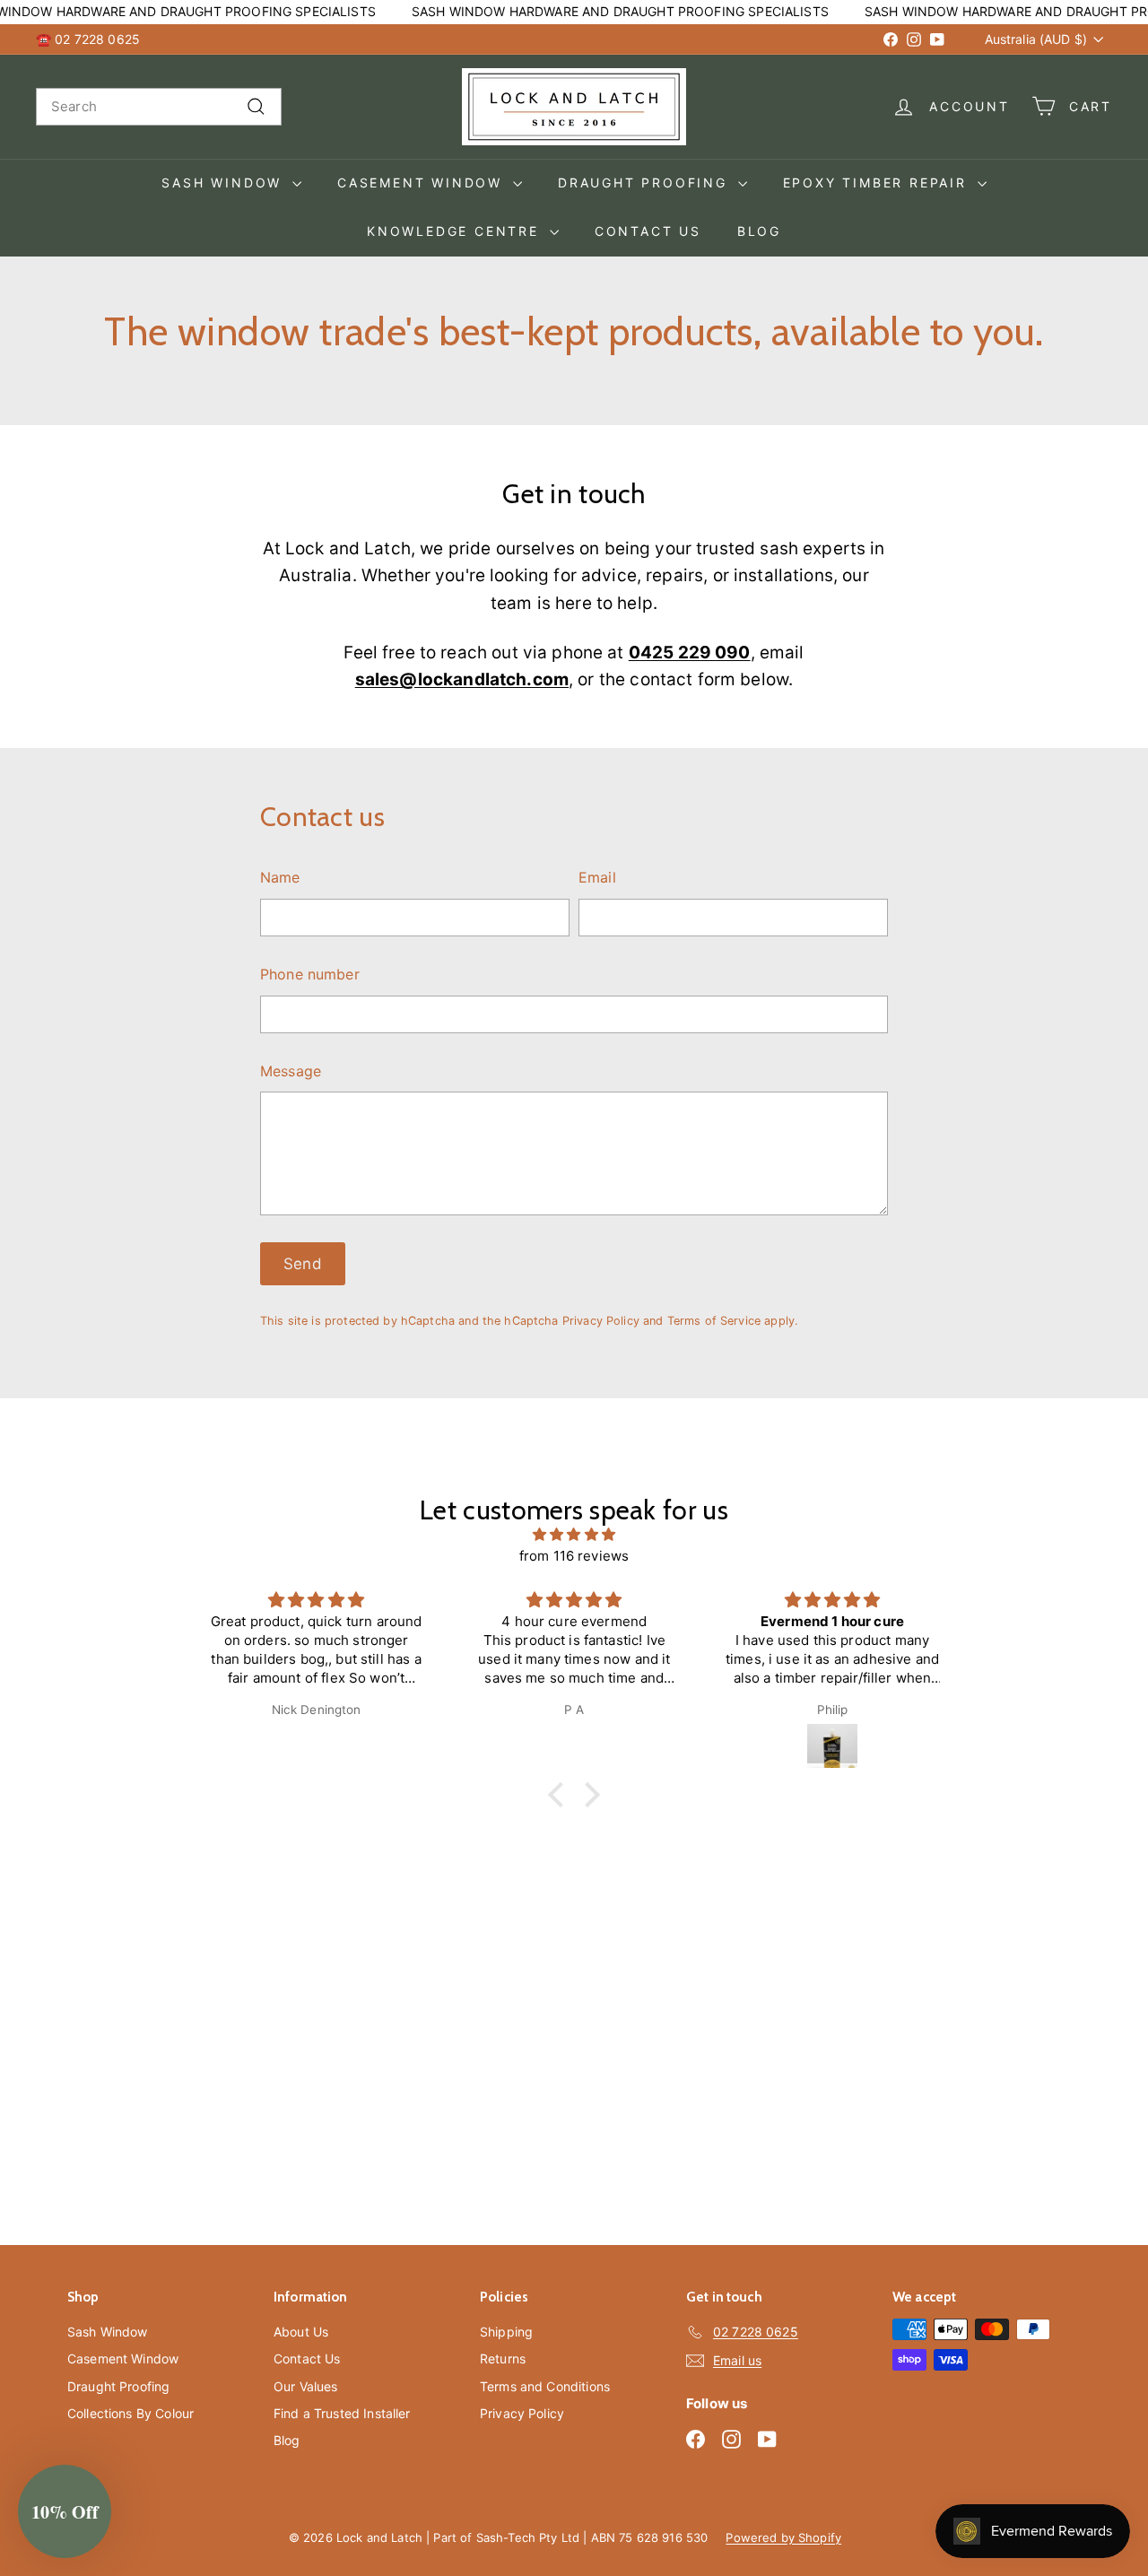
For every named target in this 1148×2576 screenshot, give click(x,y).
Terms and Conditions (545, 2386)
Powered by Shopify (783, 2537)
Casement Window (423, 183)
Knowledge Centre (456, 231)
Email (597, 877)
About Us (301, 2332)
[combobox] (159, 107)
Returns (503, 2358)
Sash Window (225, 183)
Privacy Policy (601, 1321)
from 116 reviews (574, 1556)
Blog (759, 231)
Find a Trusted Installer (342, 2413)
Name (280, 877)
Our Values (306, 2386)
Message (291, 1071)
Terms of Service (714, 1321)
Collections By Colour (130, 2413)
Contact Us (648, 231)
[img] (574, 1535)
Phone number (310, 974)
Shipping (506, 2332)
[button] (561, 1795)
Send (303, 1264)
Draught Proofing (646, 183)
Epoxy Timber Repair (878, 183)
